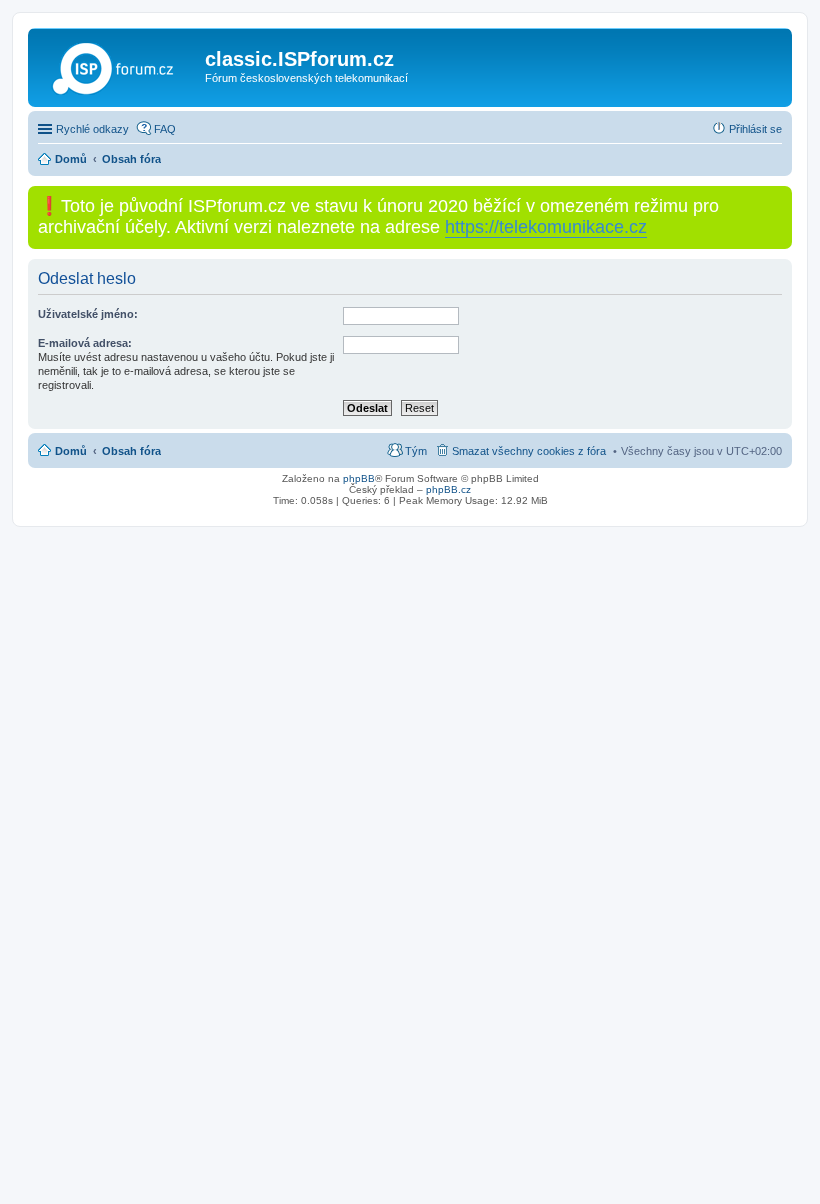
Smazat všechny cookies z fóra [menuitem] (529, 451)
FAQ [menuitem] (165, 129)
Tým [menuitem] (416, 451)
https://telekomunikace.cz (546, 227)
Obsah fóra (131, 451)
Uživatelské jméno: (88, 314)
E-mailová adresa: (85, 343)
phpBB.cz (448, 489)
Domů (71, 451)
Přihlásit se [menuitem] (755, 129)
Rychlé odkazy (92, 129)
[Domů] (119, 65)
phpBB (359, 478)
